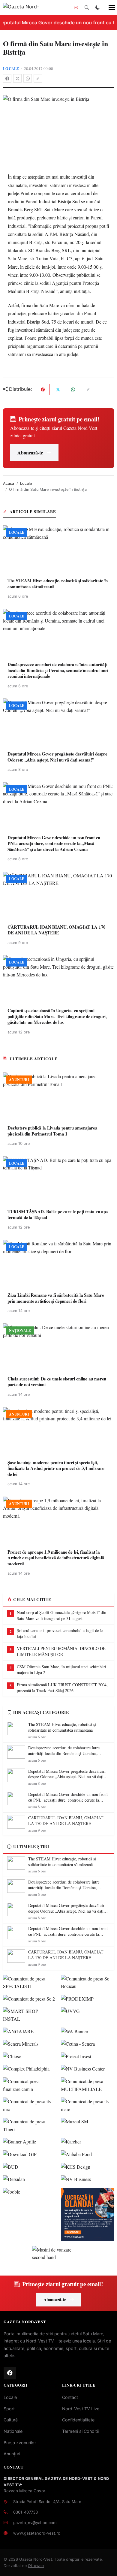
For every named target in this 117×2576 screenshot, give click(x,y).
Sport (9, 2409)
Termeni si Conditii (80, 2431)
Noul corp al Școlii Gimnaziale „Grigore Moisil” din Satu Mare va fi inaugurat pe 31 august (61, 1615)
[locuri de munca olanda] (87, 2214)
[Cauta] (87, 8)
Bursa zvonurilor (20, 2443)
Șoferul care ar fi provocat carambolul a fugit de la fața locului (60, 1633)
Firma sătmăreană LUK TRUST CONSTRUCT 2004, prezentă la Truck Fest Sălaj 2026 (62, 1688)
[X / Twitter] (17, 78)
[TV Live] (76, 8)
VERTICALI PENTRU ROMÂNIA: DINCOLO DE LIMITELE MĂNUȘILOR (61, 1651)
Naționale (13, 2431)
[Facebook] (7, 78)
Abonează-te (30, 452)
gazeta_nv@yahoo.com (35, 2523)
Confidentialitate (78, 2420)
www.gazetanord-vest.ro (37, 2533)
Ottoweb (36, 2566)
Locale (11, 68)
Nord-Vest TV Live (81, 2409)
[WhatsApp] (28, 78)
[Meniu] (109, 8)
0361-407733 (25, 2512)
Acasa (9, 483)
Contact (70, 2397)
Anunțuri (12, 2454)
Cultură (11, 2420)
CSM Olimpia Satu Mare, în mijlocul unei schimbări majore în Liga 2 (61, 1670)
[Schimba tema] (97, 8)
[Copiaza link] (38, 78)
